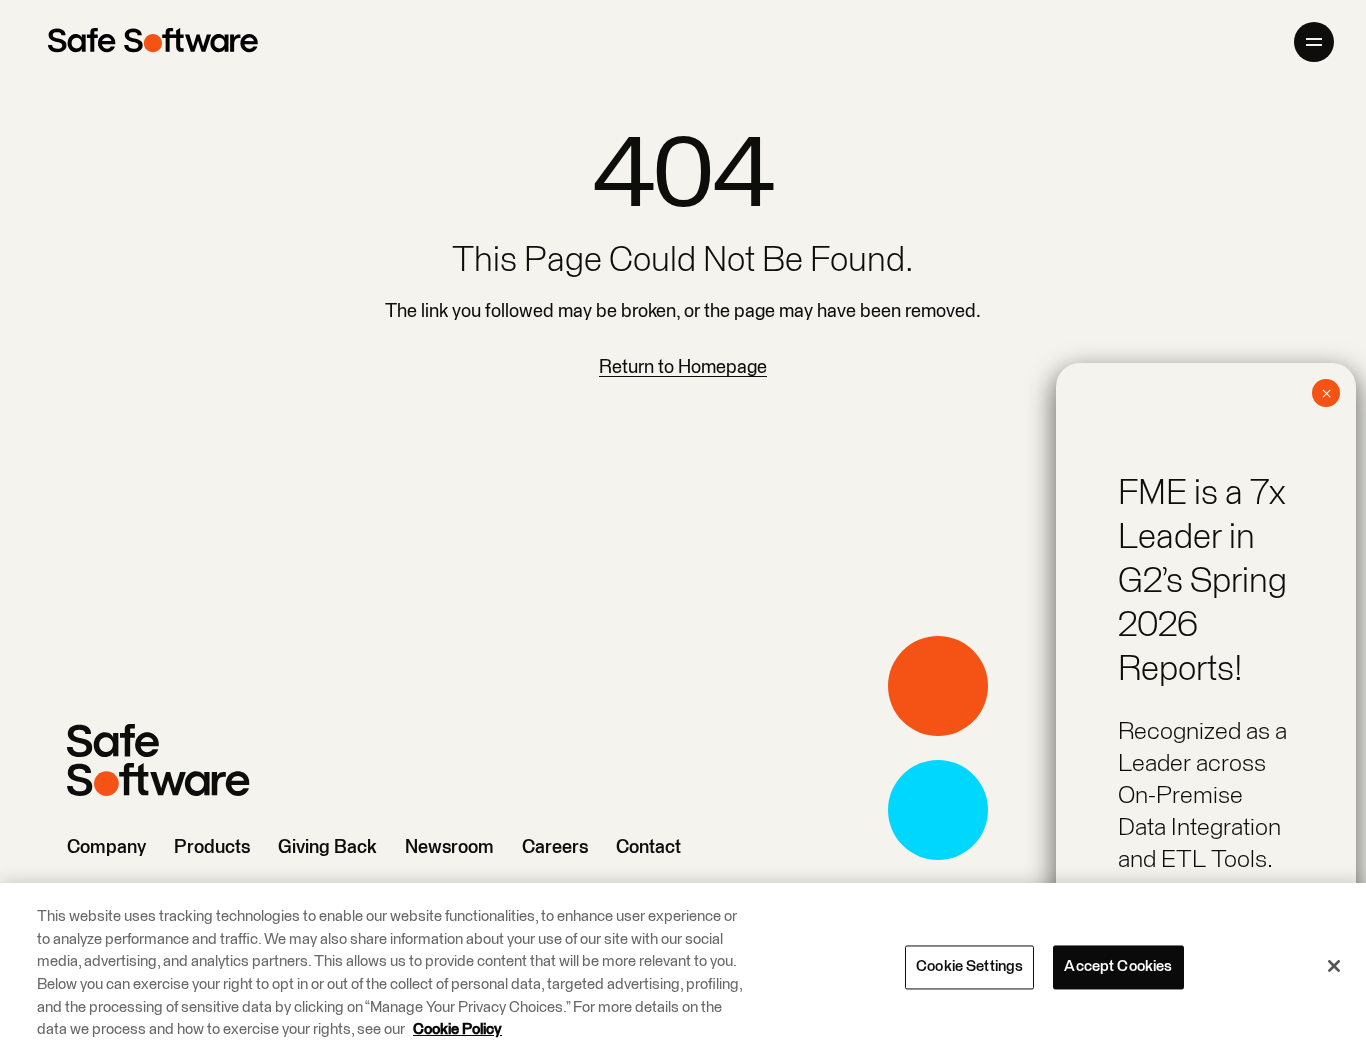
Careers (555, 847)
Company (106, 847)
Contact (648, 847)
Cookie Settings (969, 966)
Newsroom (449, 847)
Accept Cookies (1118, 966)
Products (212, 847)
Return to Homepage (683, 367)
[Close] (1334, 966)
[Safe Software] (153, 42)
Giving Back (327, 847)
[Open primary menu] (1314, 42)
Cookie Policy (457, 1029)
